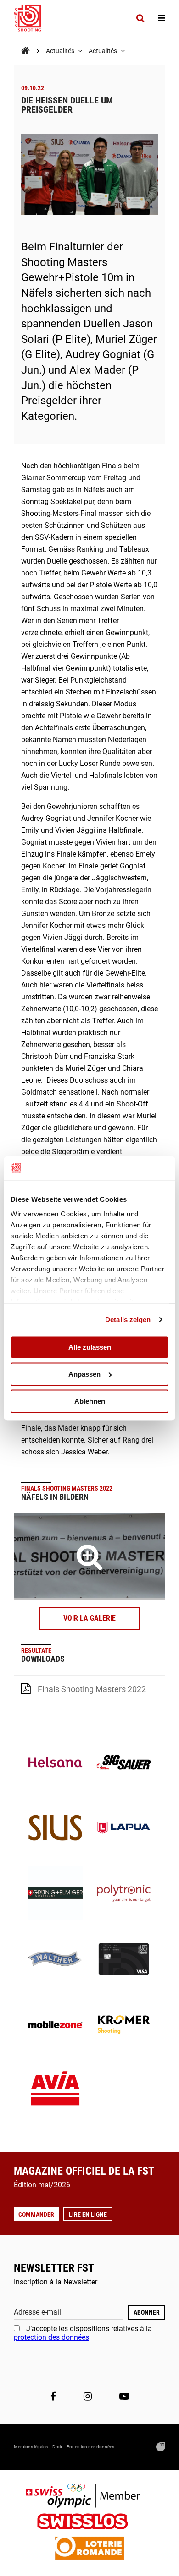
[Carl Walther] (55, 1960)
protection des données (51, 2337)
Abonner (147, 2312)
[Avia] (55, 2091)
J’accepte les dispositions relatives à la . (83, 2333)
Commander (36, 2214)
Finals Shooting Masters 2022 (92, 1689)
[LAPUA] (124, 1829)
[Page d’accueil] (32, 18)
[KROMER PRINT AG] (124, 2026)
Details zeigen (128, 1320)
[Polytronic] (124, 1894)
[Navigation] (162, 18)
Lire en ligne (88, 2214)
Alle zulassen (90, 1347)
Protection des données (90, 2447)
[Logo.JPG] (89, 1556)
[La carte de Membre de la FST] (124, 1960)
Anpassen (84, 1374)
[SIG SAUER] (124, 1763)
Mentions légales (31, 2447)
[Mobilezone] (55, 2026)
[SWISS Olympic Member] (89, 2497)
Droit (57, 2447)
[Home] (25, 51)
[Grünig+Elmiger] (55, 1894)
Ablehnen (90, 1401)
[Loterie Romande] (89, 2549)
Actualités (61, 51)
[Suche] (140, 18)
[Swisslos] (90, 2523)
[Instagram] (88, 2397)
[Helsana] (55, 1763)
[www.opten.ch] (161, 2447)
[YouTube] (124, 2397)
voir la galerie (89, 1618)
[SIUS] (55, 1829)
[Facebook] (53, 2397)
